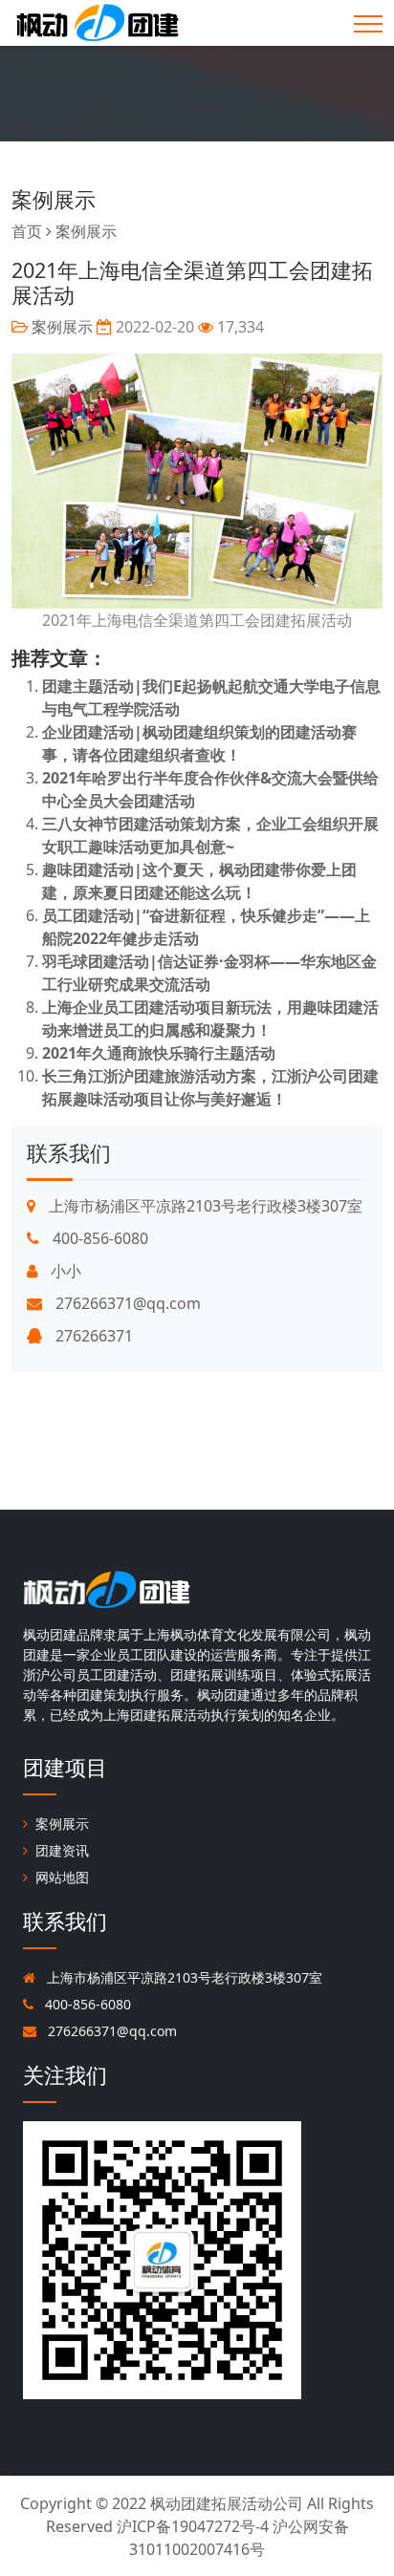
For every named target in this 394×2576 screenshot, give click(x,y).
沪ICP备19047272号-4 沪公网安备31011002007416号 (233, 2538)
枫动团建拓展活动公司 (227, 2503)
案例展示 (54, 199)
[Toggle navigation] (368, 24)
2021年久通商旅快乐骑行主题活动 (159, 1053)
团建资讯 (62, 1850)
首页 (27, 231)
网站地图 (62, 1877)
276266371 (92, 1336)
